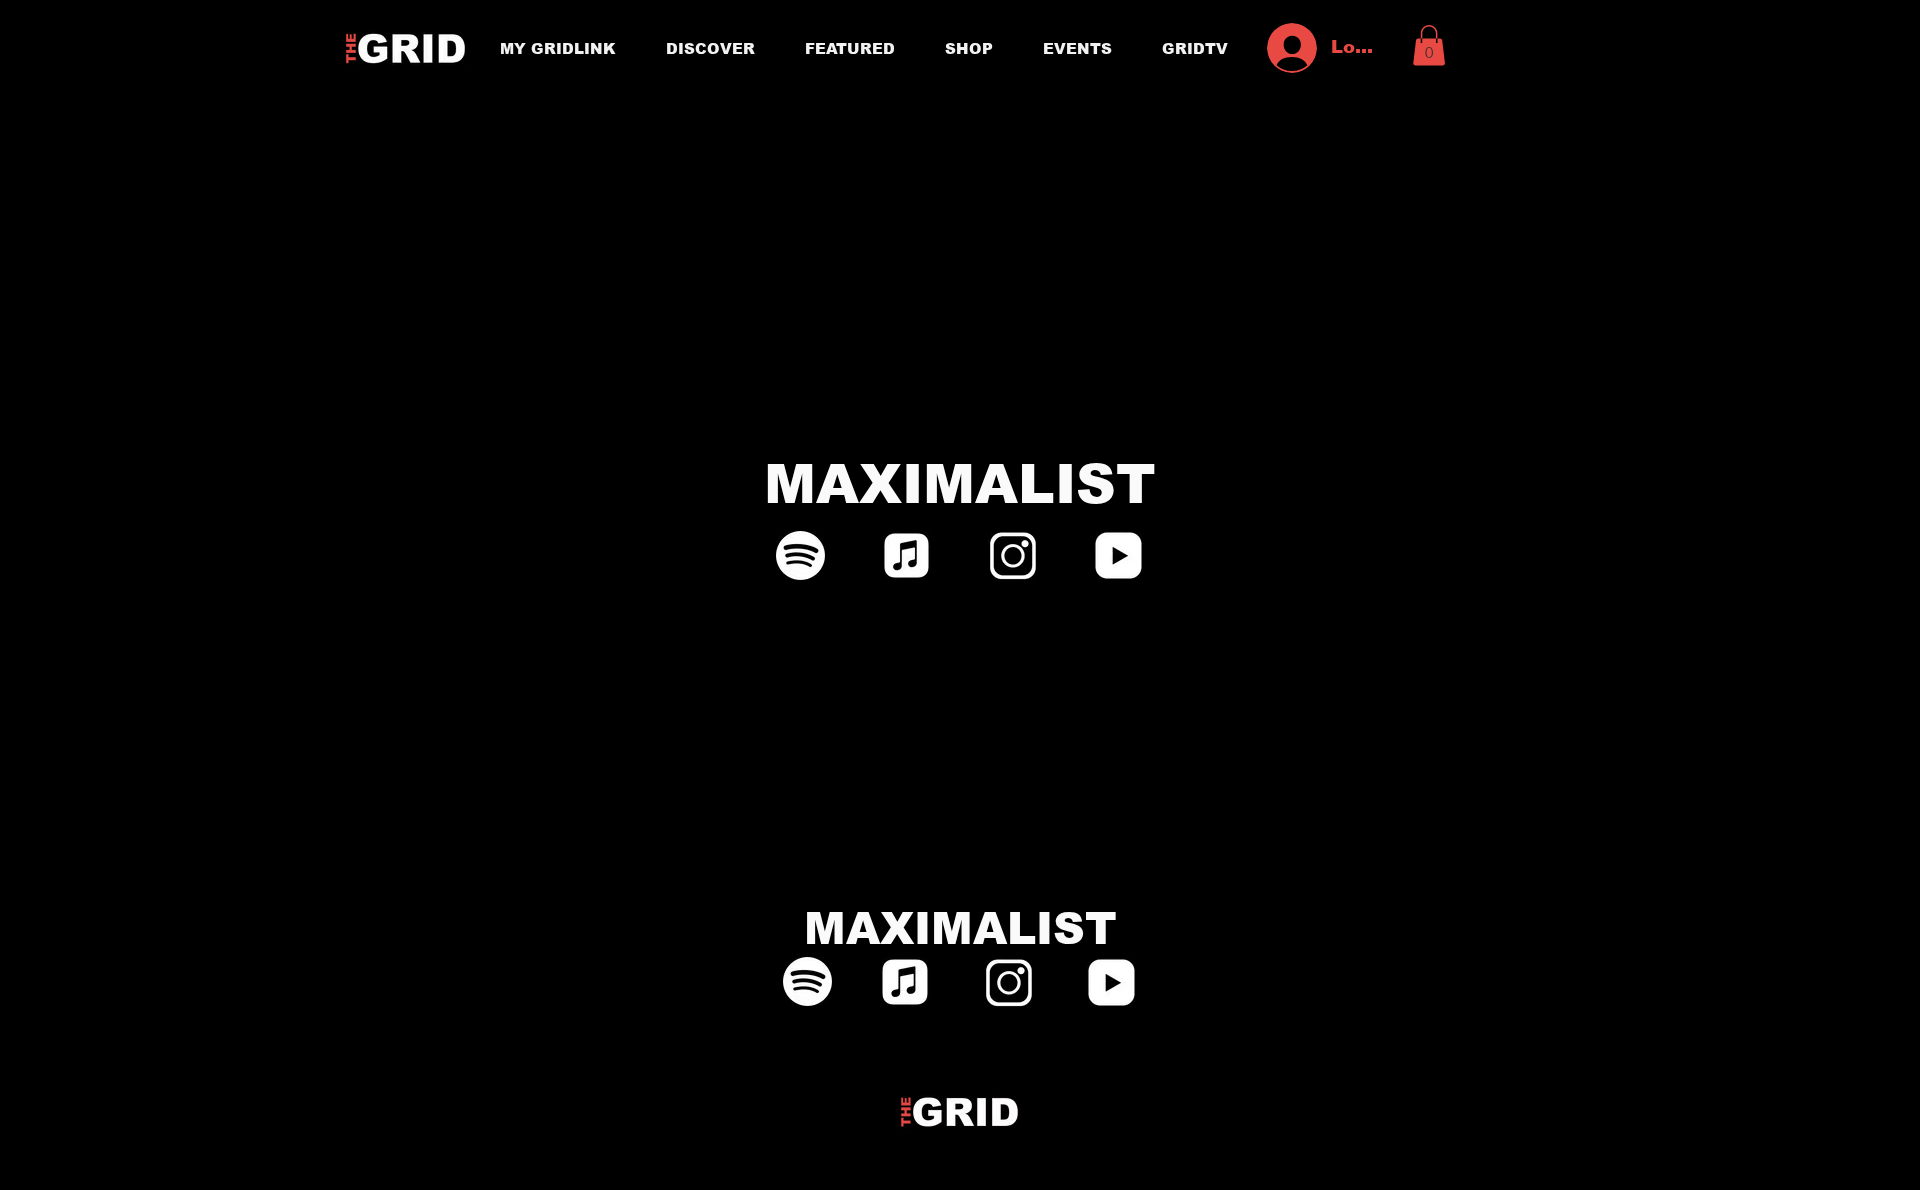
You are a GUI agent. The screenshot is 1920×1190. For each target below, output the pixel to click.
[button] (1429, 45)
